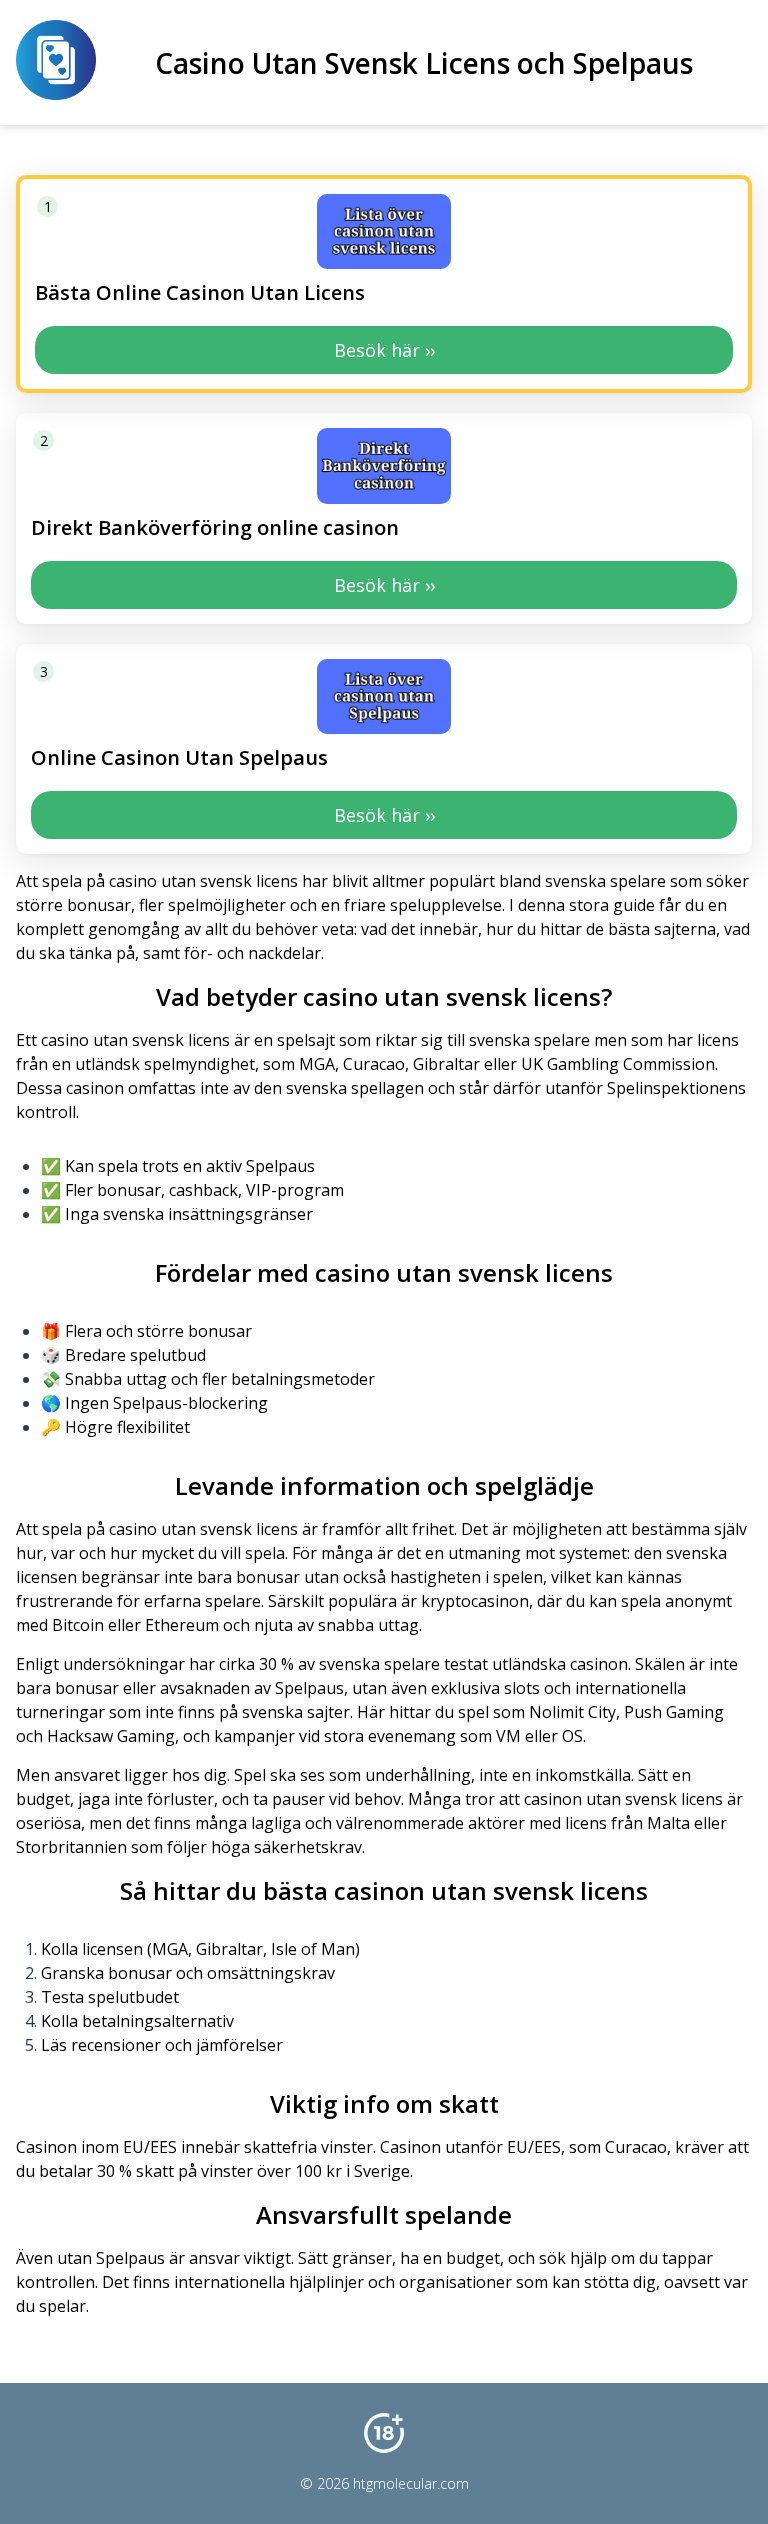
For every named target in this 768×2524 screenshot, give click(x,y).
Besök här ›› (384, 350)
